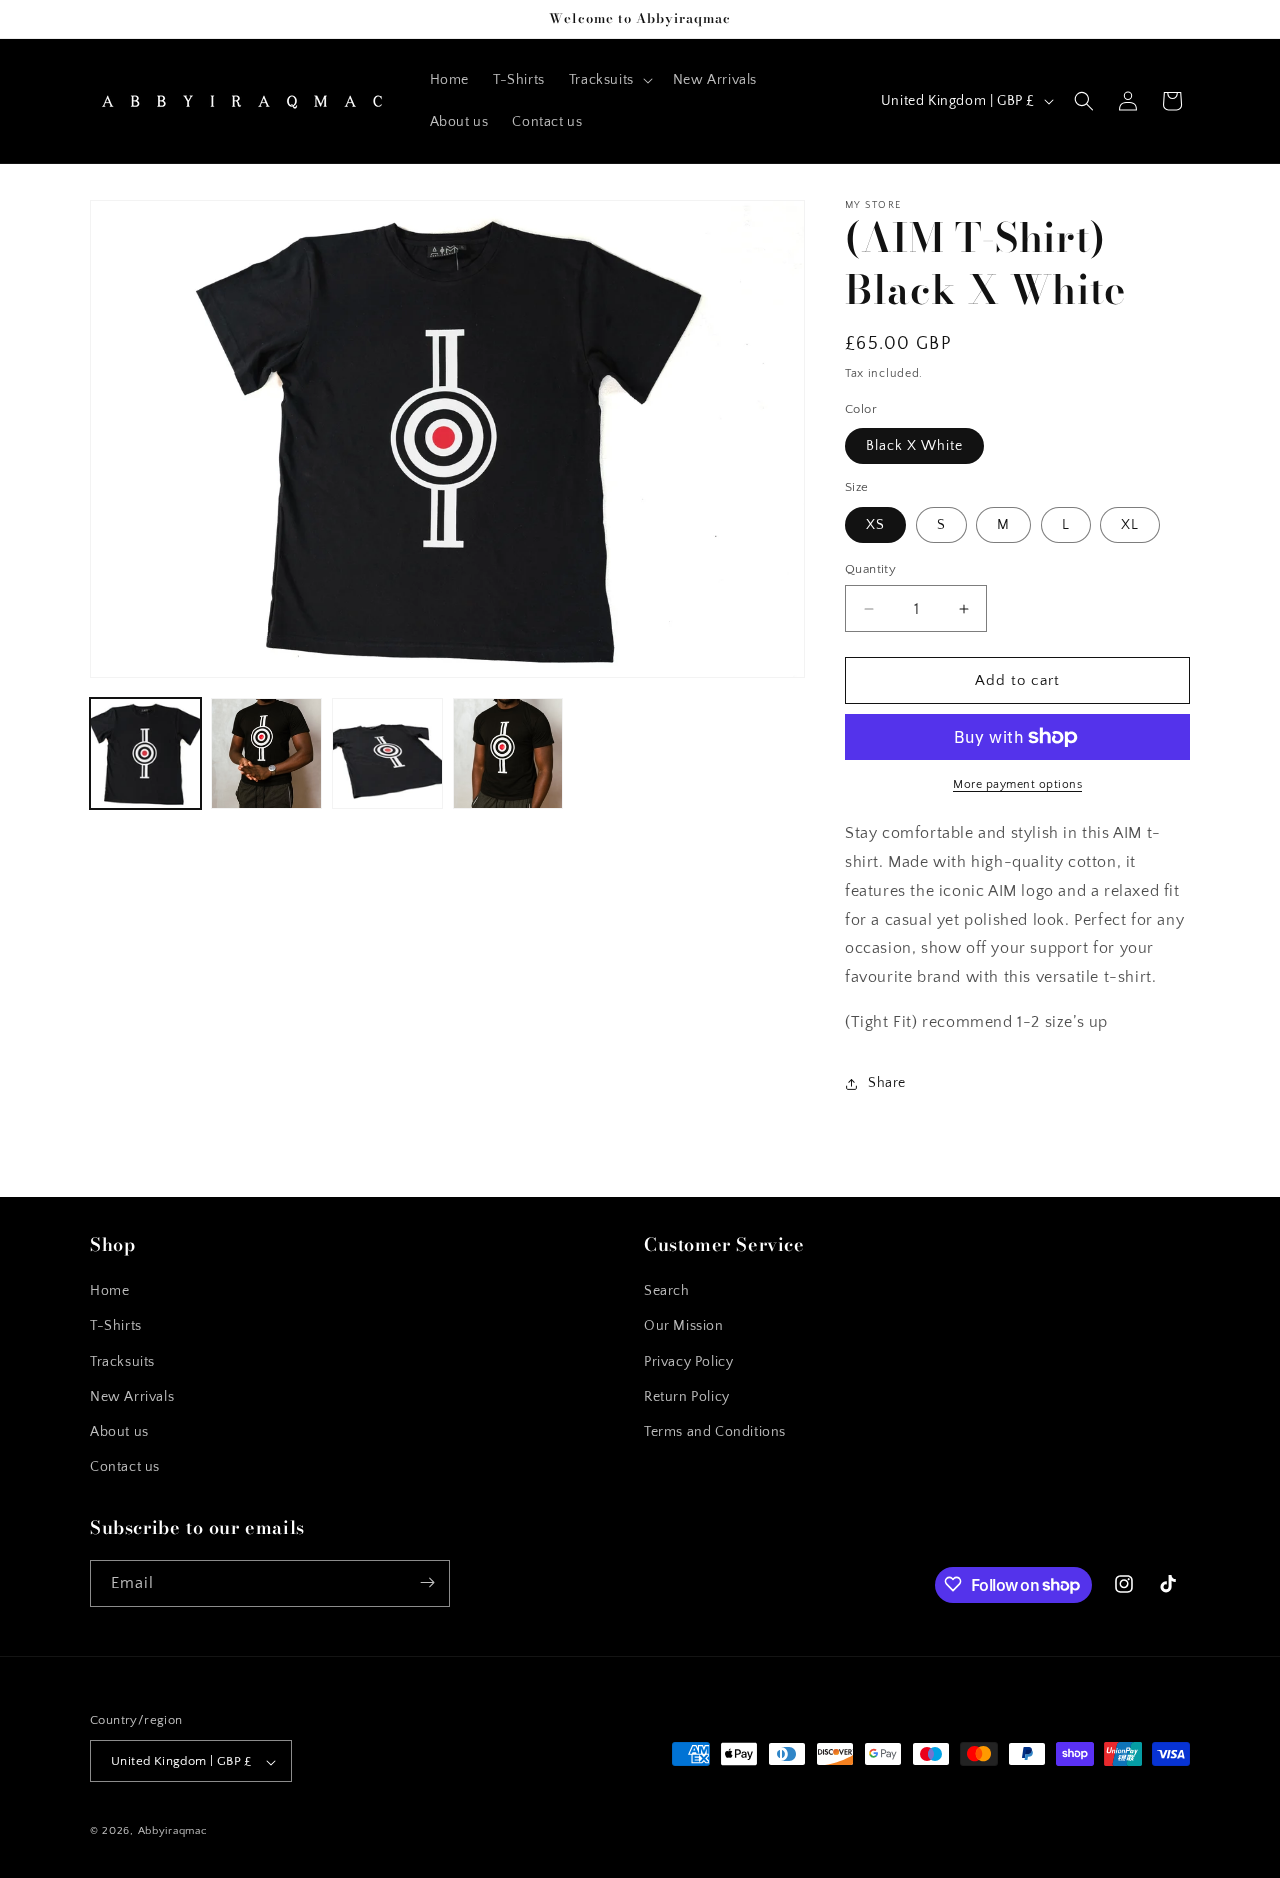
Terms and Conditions (715, 1432)
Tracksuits (122, 1362)
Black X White (914, 446)
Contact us (125, 1468)
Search (667, 1292)
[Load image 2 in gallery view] (266, 753)
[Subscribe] (427, 1582)
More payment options (1017, 784)
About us (119, 1432)
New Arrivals (132, 1397)
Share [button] (887, 1083)
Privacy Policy (688, 1362)
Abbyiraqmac (173, 1832)
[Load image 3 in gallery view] (387, 753)
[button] (609, 80)
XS (875, 525)
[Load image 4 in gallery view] (508, 753)
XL (1130, 525)
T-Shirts (116, 1327)
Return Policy (687, 1397)
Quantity (870, 569)
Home (109, 1292)
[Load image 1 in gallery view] (145, 753)
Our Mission (684, 1327)
